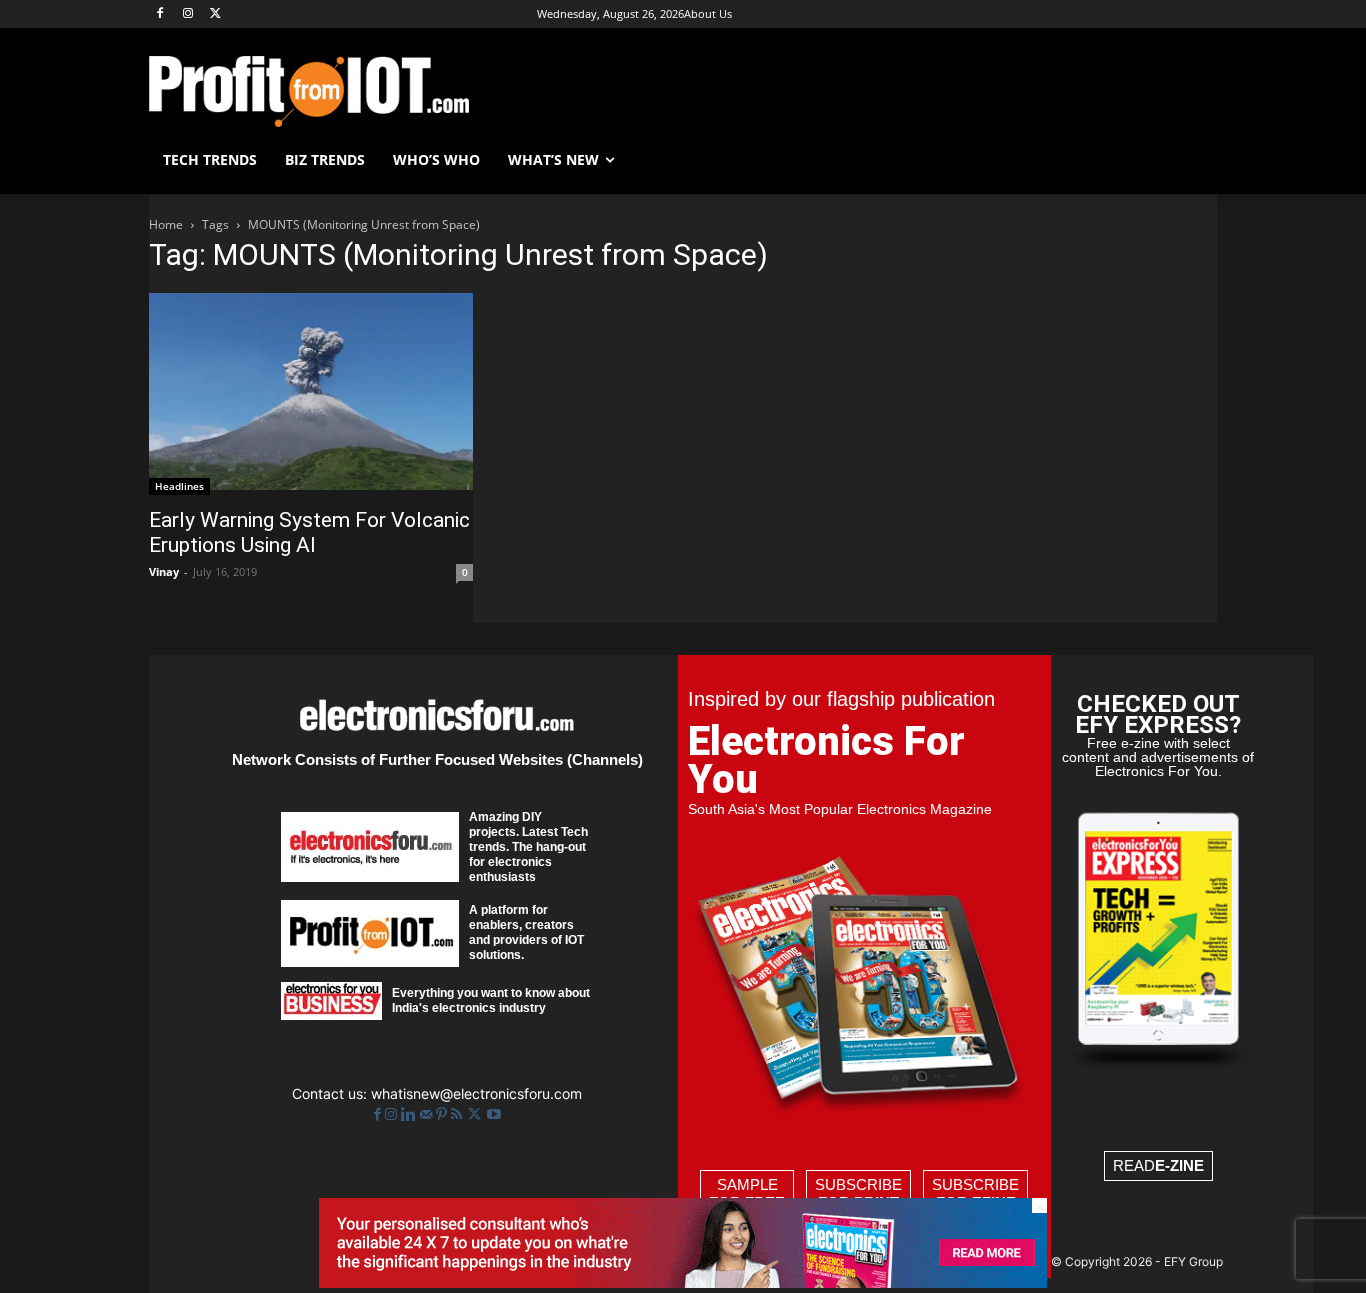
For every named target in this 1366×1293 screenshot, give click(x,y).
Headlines (179, 486)
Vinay (164, 571)
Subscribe (858, 1193)
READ (1158, 1165)
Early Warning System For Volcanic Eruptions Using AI (309, 532)
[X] (216, 14)
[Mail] (428, 1114)
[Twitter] (476, 1114)
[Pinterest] (443, 1114)
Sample (747, 1193)
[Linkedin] (410, 1114)
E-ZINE (1179, 1165)
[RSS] (458, 1114)
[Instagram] (188, 14)
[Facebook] (160, 14)
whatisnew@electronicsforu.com (476, 1093)
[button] (1193, 160)
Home (166, 224)
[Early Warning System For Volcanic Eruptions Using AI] (311, 393)
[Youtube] (494, 1114)
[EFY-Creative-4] (683, 1282)
